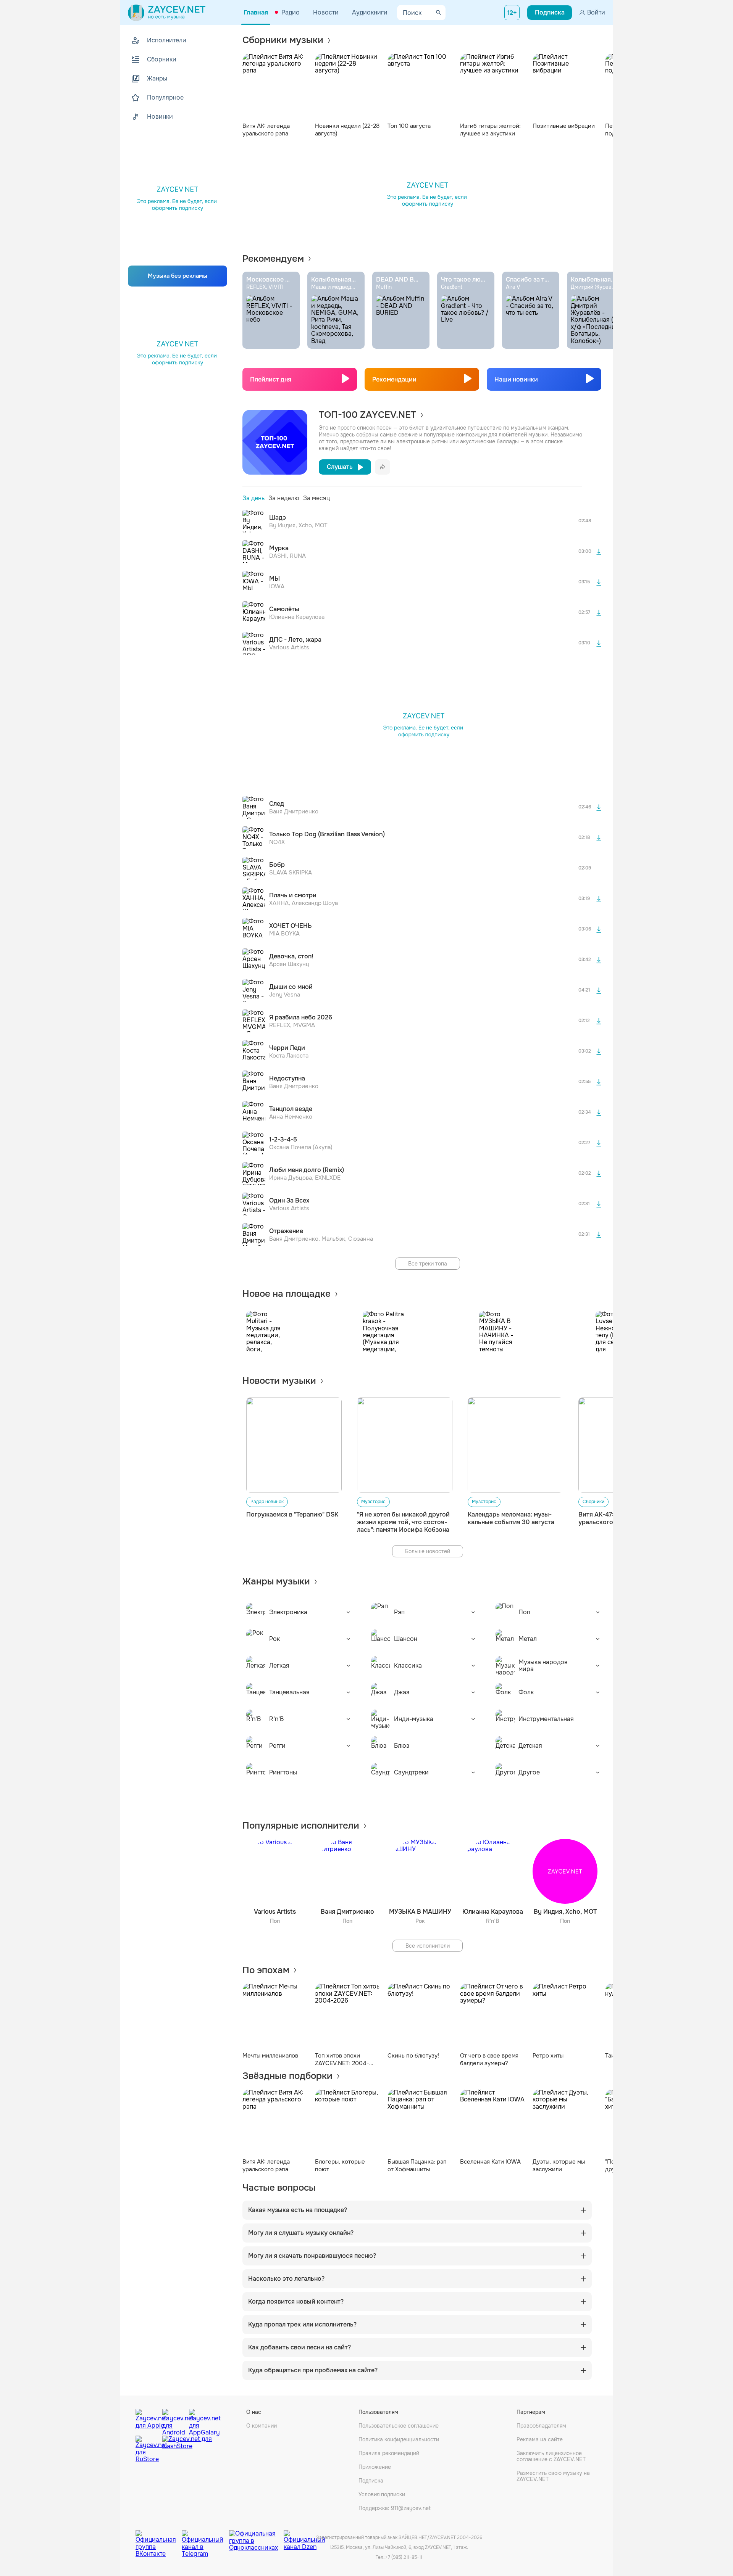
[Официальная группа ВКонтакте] (159, 2538)
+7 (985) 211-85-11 (404, 2557)
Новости (326, 12)
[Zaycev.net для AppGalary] (200, 2420)
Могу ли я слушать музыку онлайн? (301, 2233)
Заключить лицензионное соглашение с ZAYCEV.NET (551, 2456)
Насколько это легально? (286, 2279)
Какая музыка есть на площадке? (298, 2210)
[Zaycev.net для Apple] (147, 2420)
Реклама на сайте (540, 2439)
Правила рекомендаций (389, 2453)
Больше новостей (428, 1551)
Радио (291, 12)
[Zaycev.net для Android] (174, 2420)
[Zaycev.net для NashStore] (187, 2449)
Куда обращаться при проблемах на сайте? (313, 2370)
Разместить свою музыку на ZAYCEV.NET (553, 2476)
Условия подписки (382, 2494)
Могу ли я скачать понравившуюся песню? (312, 2256)
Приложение (375, 2467)
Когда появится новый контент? (296, 2302)
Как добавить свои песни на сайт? (299, 2347)
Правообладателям (541, 2426)
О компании (262, 2426)
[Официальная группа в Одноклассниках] (256, 2538)
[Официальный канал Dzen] (304, 2538)
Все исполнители (428, 1946)
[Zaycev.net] (167, 13)
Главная (256, 12)
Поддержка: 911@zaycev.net (395, 2508)
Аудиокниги (370, 12)
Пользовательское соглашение (399, 2426)
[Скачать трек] (599, 552)
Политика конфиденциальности (399, 2439)
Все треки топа (428, 1264)
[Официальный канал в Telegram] (205, 2538)
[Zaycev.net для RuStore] (147, 2449)
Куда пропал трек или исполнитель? (302, 2325)
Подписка (371, 2481)
